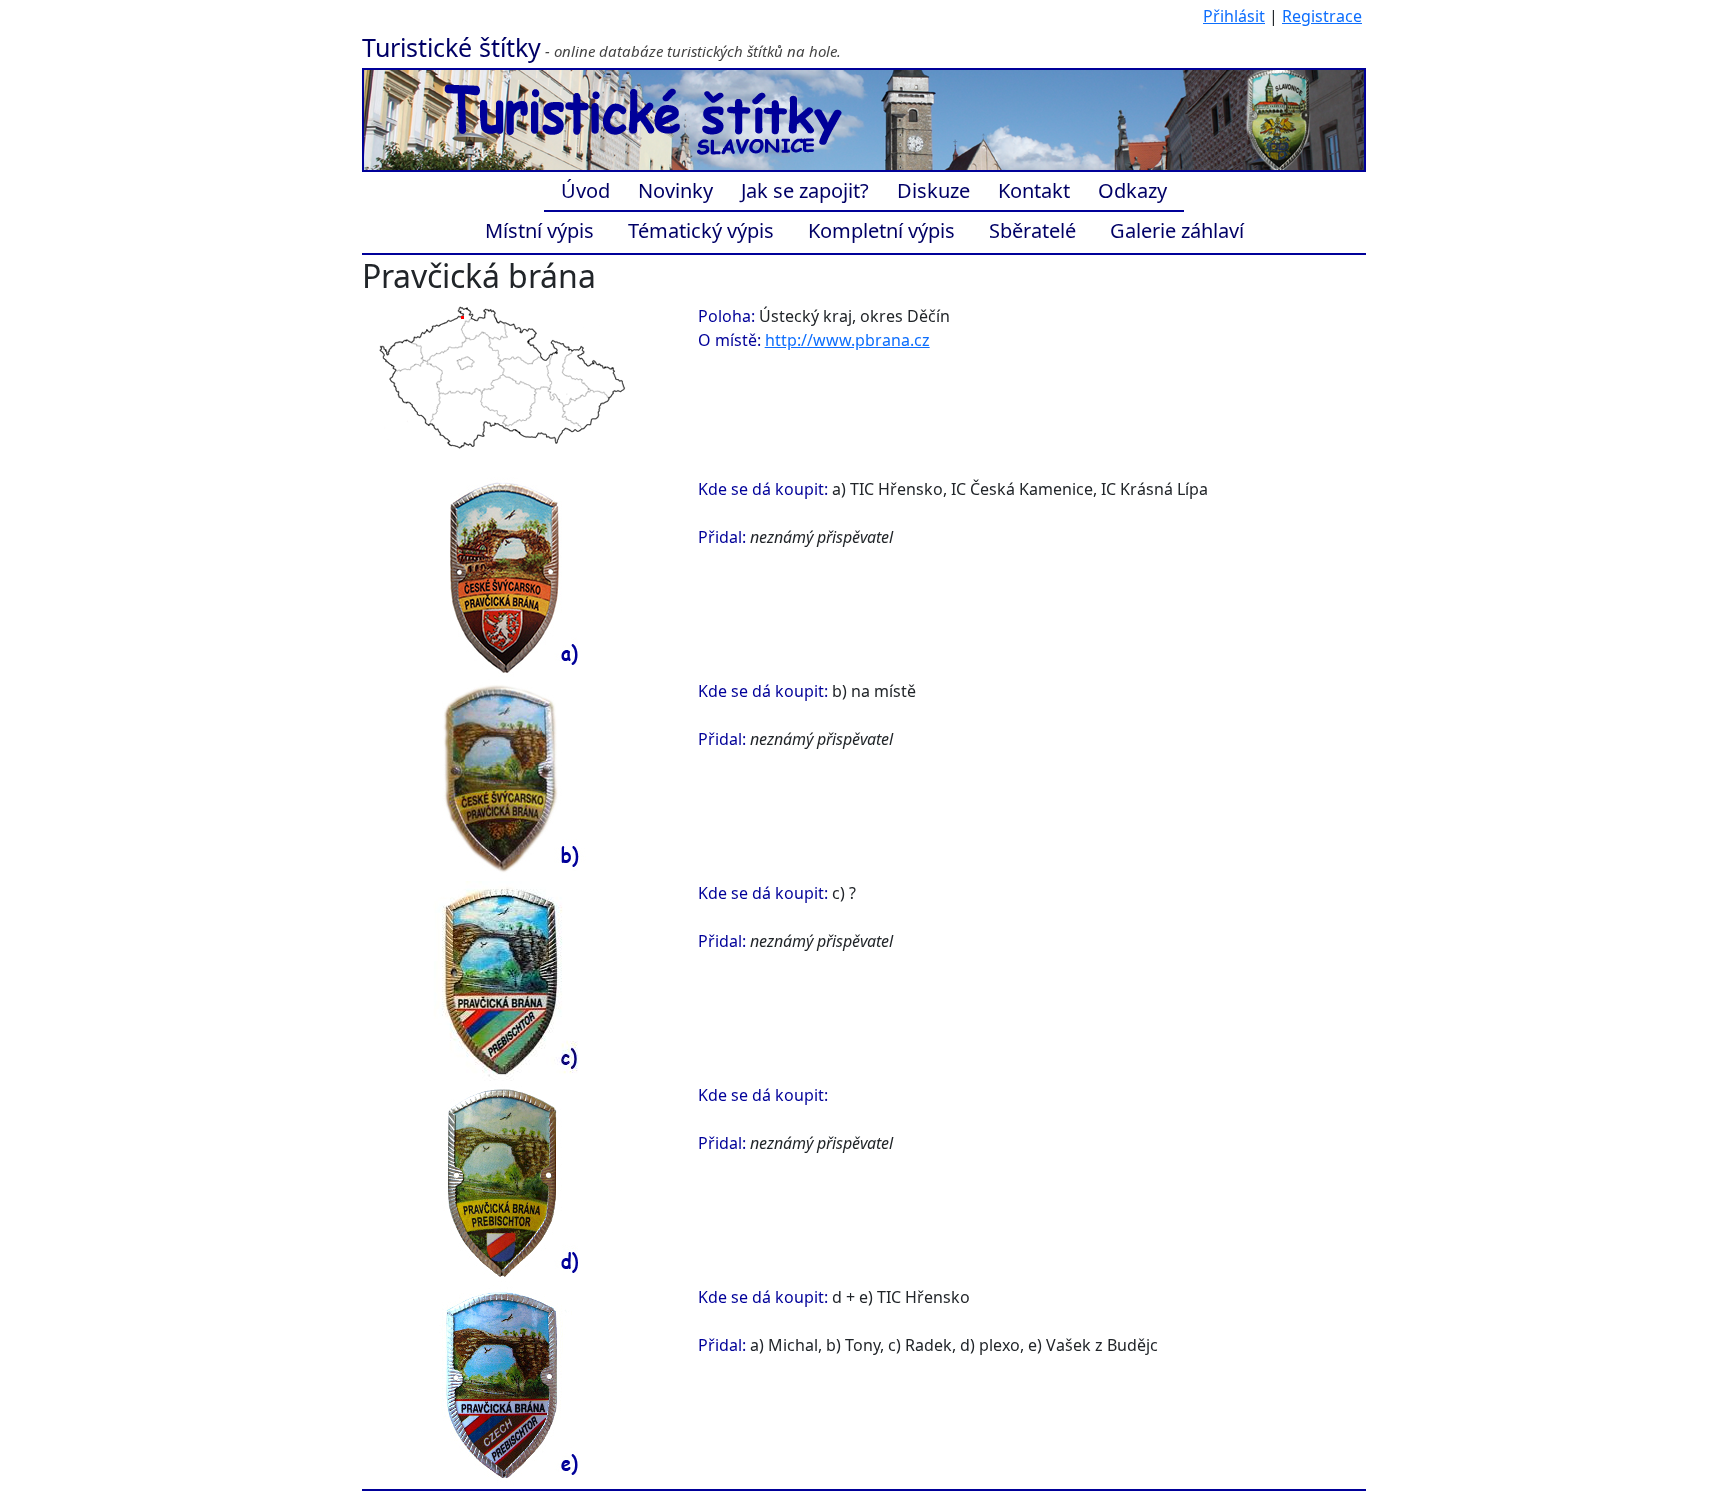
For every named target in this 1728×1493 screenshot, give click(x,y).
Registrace (1322, 16)
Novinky (675, 190)
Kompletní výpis (881, 230)
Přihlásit (1234, 16)
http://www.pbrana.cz (847, 340)
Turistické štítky (451, 47)
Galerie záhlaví (1177, 230)
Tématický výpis (701, 230)
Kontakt (1034, 190)
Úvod (585, 190)
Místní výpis (539, 230)
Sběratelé (1032, 230)
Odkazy (1132, 190)
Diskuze (933, 190)
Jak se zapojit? (805, 190)
